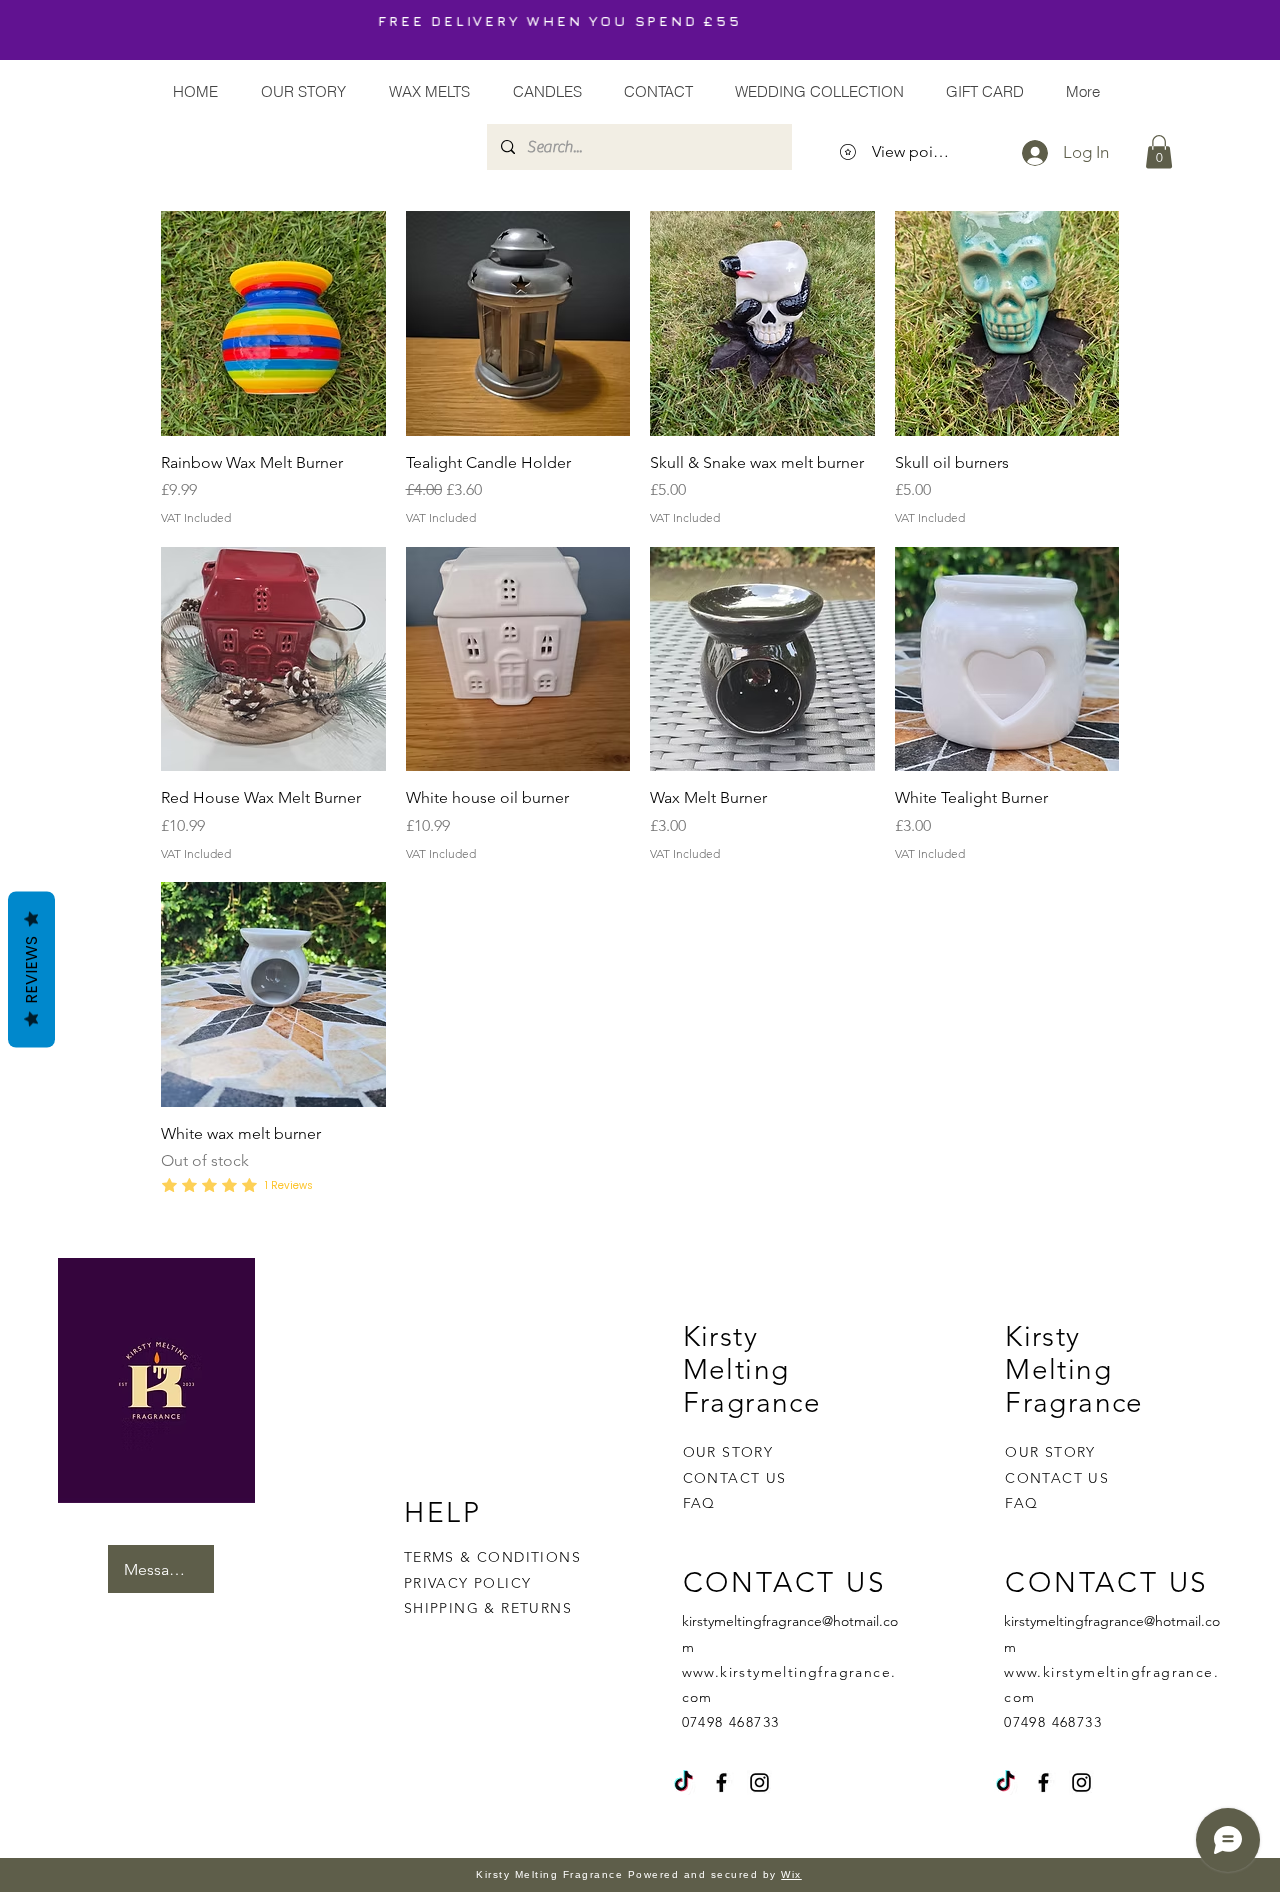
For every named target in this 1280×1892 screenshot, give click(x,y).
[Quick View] (273, 323)
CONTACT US (735, 1478)
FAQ (699, 1503)
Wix (791, 1874)
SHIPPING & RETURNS (488, 1608)
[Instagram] (759, 1782)
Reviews (31, 970)
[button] (1159, 151)
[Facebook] (721, 1782)
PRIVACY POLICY (470, 1583)
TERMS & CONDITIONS (492, 1557)
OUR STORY (728, 1452)
